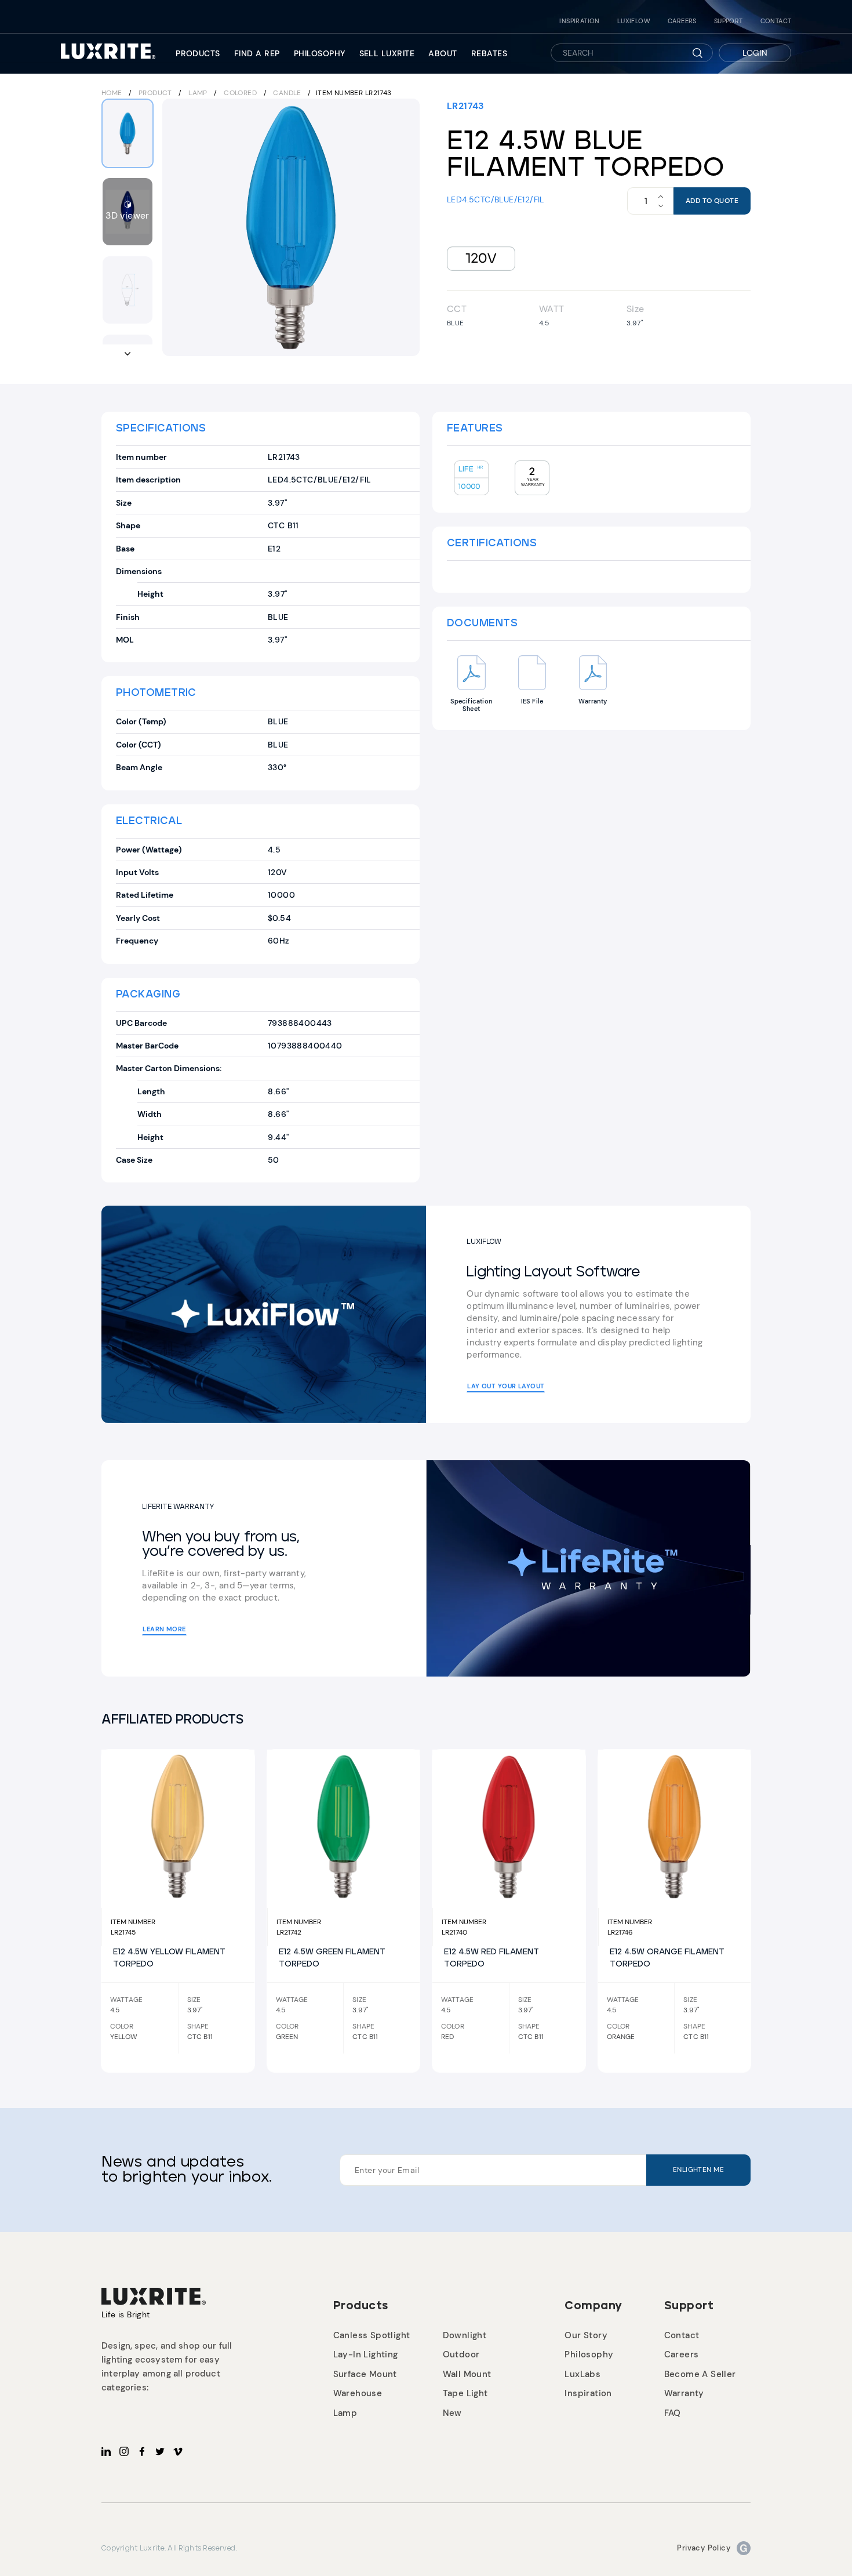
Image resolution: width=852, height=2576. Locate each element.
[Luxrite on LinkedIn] (106, 2451)
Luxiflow (634, 21)
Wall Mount (467, 2374)
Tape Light (465, 2393)
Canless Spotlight (372, 2335)
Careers (682, 21)
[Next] (403, 227)
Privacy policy (704, 2548)
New (452, 2413)
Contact (776, 21)
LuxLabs (582, 2374)
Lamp (199, 93)
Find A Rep (257, 53)
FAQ (673, 2413)
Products (198, 53)
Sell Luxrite (387, 53)
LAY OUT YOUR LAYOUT (506, 1386)
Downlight (465, 2335)
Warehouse (358, 2393)
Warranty (684, 2393)
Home (112, 93)
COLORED (241, 93)
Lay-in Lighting (366, 2354)
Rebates (489, 53)
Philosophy (320, 53)
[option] (291, 227)
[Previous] (179, 227)
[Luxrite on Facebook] (142, 2451)
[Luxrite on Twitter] (160, 2451)
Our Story (586, 2335)
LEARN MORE (164, 1629)
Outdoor (461, 2354)
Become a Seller (700, 2374)
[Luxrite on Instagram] (124, 2451)
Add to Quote (712, 201)
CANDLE (288, 93)
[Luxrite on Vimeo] (178, 2451)
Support (729, 21)
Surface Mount (365, 2374)
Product (155, 93)
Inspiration (579, 21)
